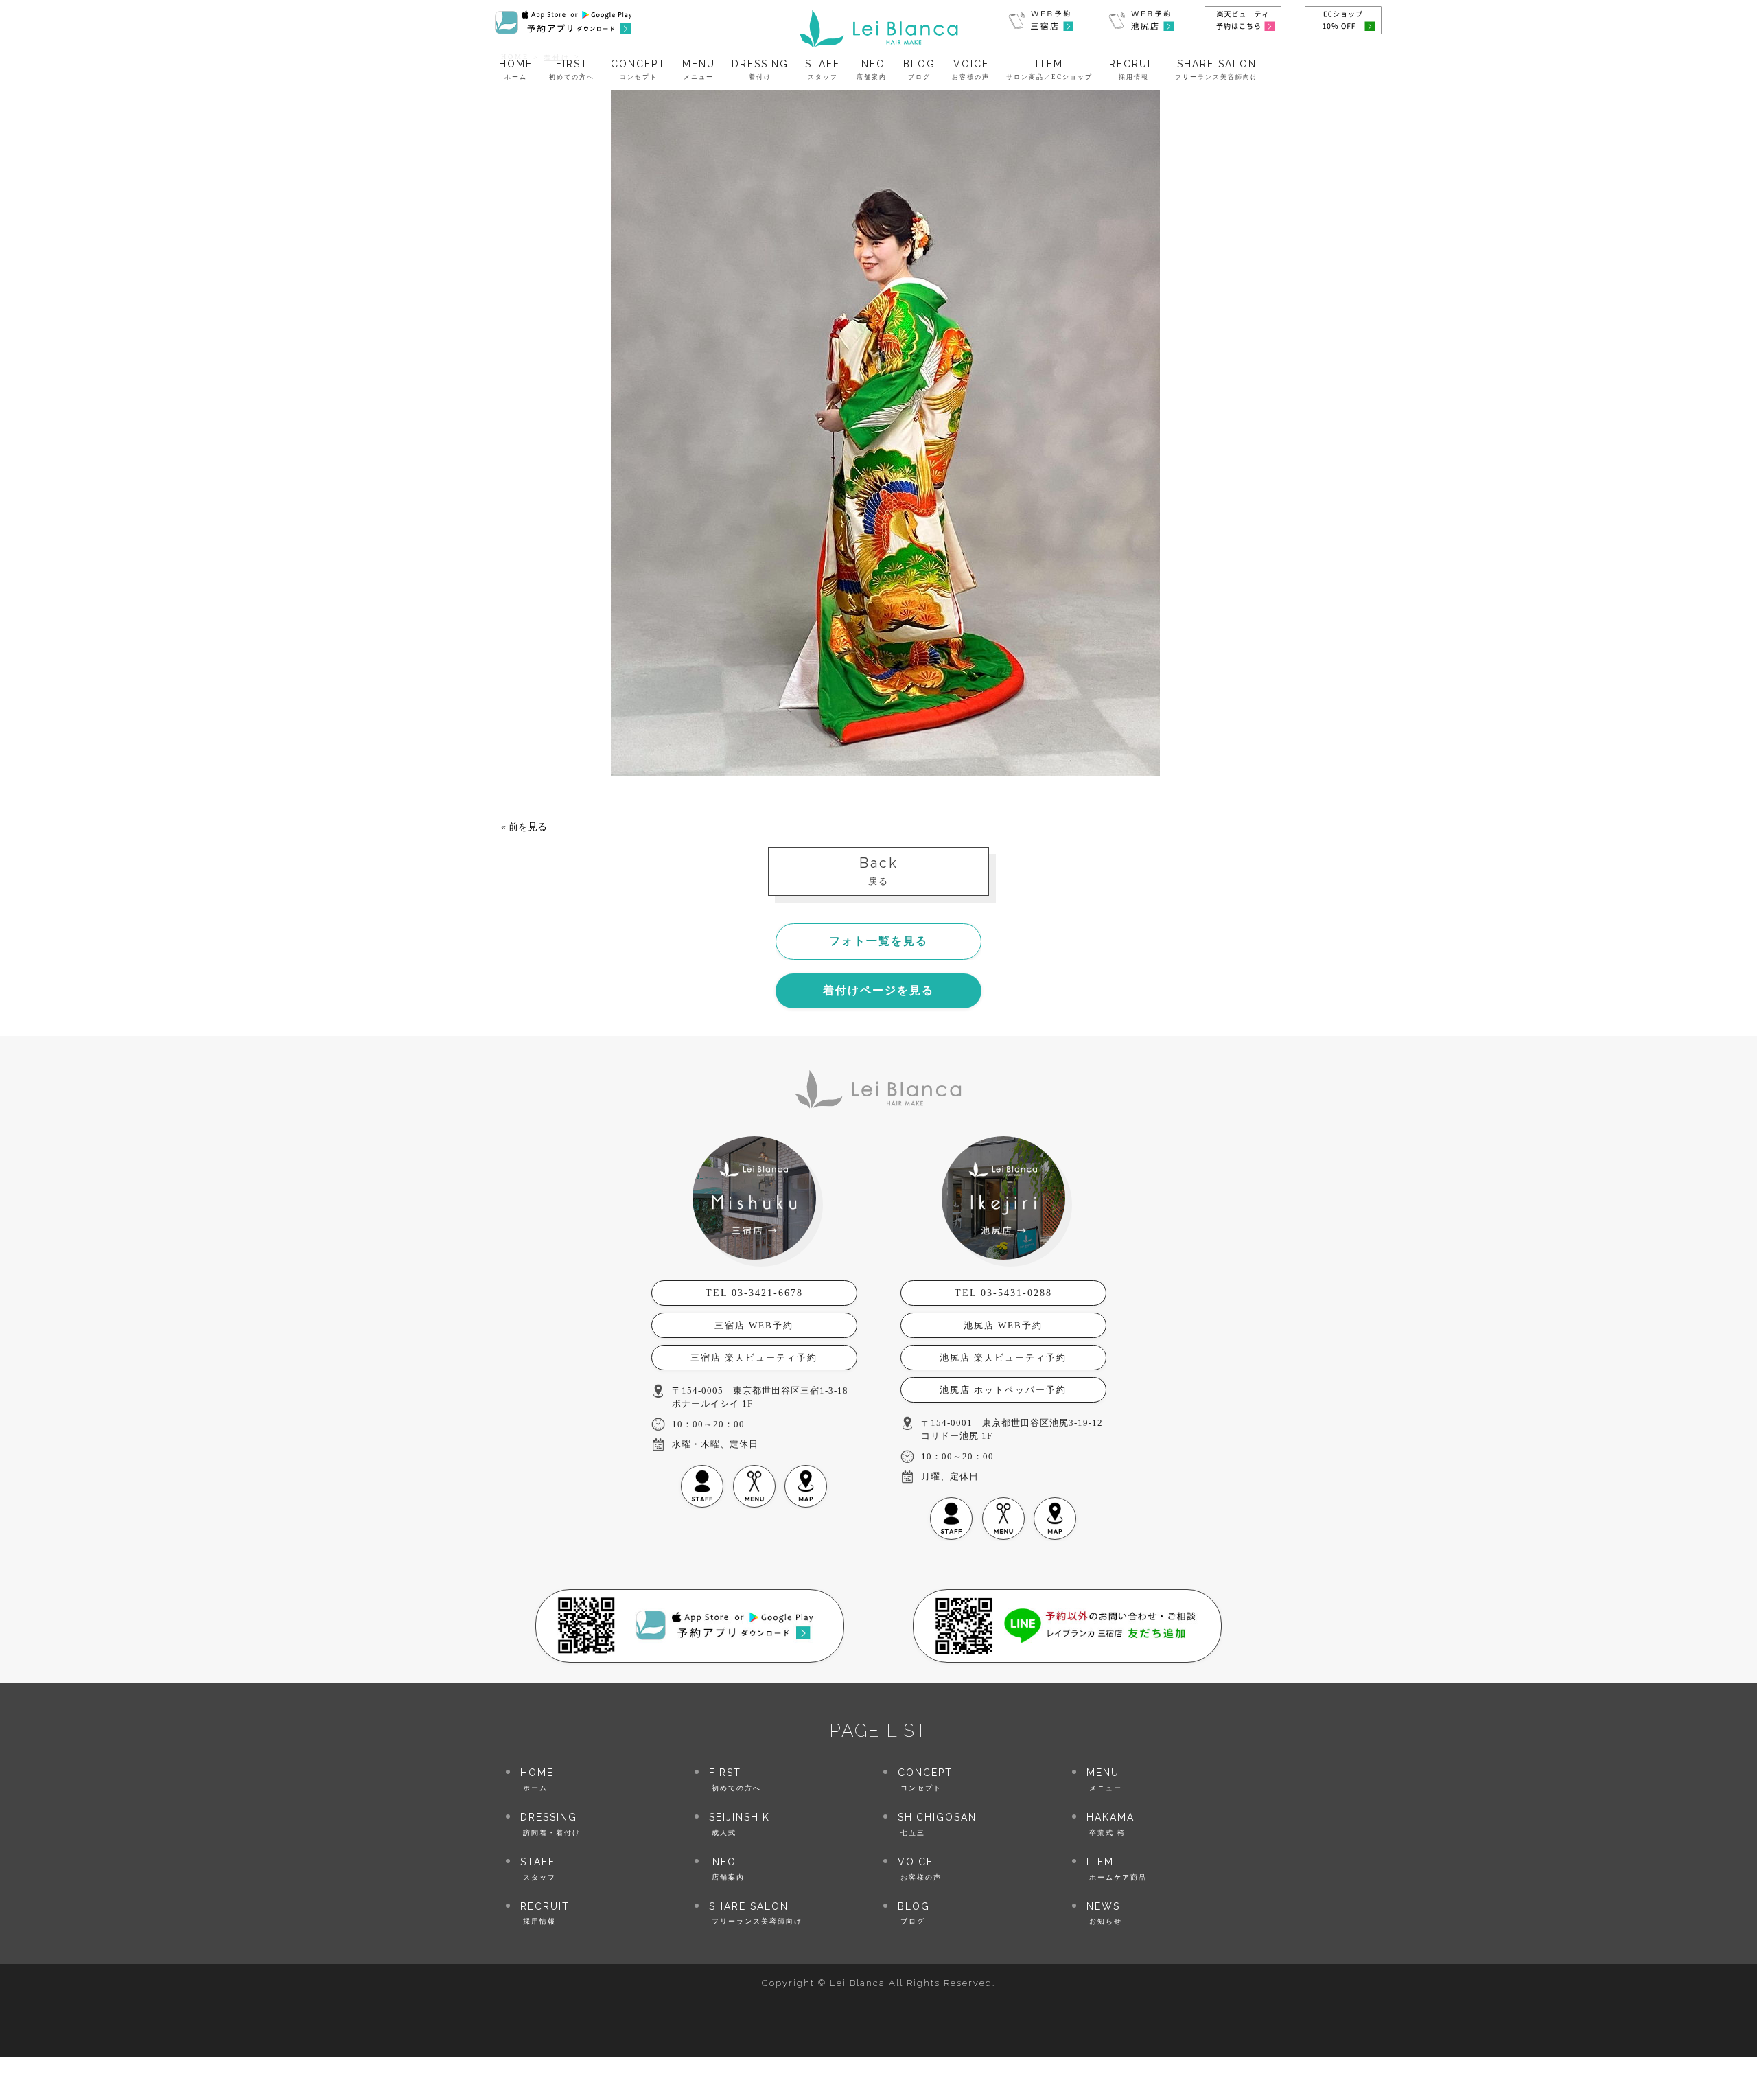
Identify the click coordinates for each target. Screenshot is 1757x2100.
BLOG (919, 70)
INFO (872, 70)
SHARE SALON (1217, 70)
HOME (516, 70)
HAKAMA (1110, 1824)
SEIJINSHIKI (741, 1824)
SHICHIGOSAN (937, 1824)
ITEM (1049, 70)
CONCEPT (638, 70)
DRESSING (760, 70)
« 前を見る (524, 827)
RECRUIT (1134, 70)
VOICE (971, 70)
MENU (699, 70)
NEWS (1104, 1913)
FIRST (572, 70)
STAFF (823, 70)
